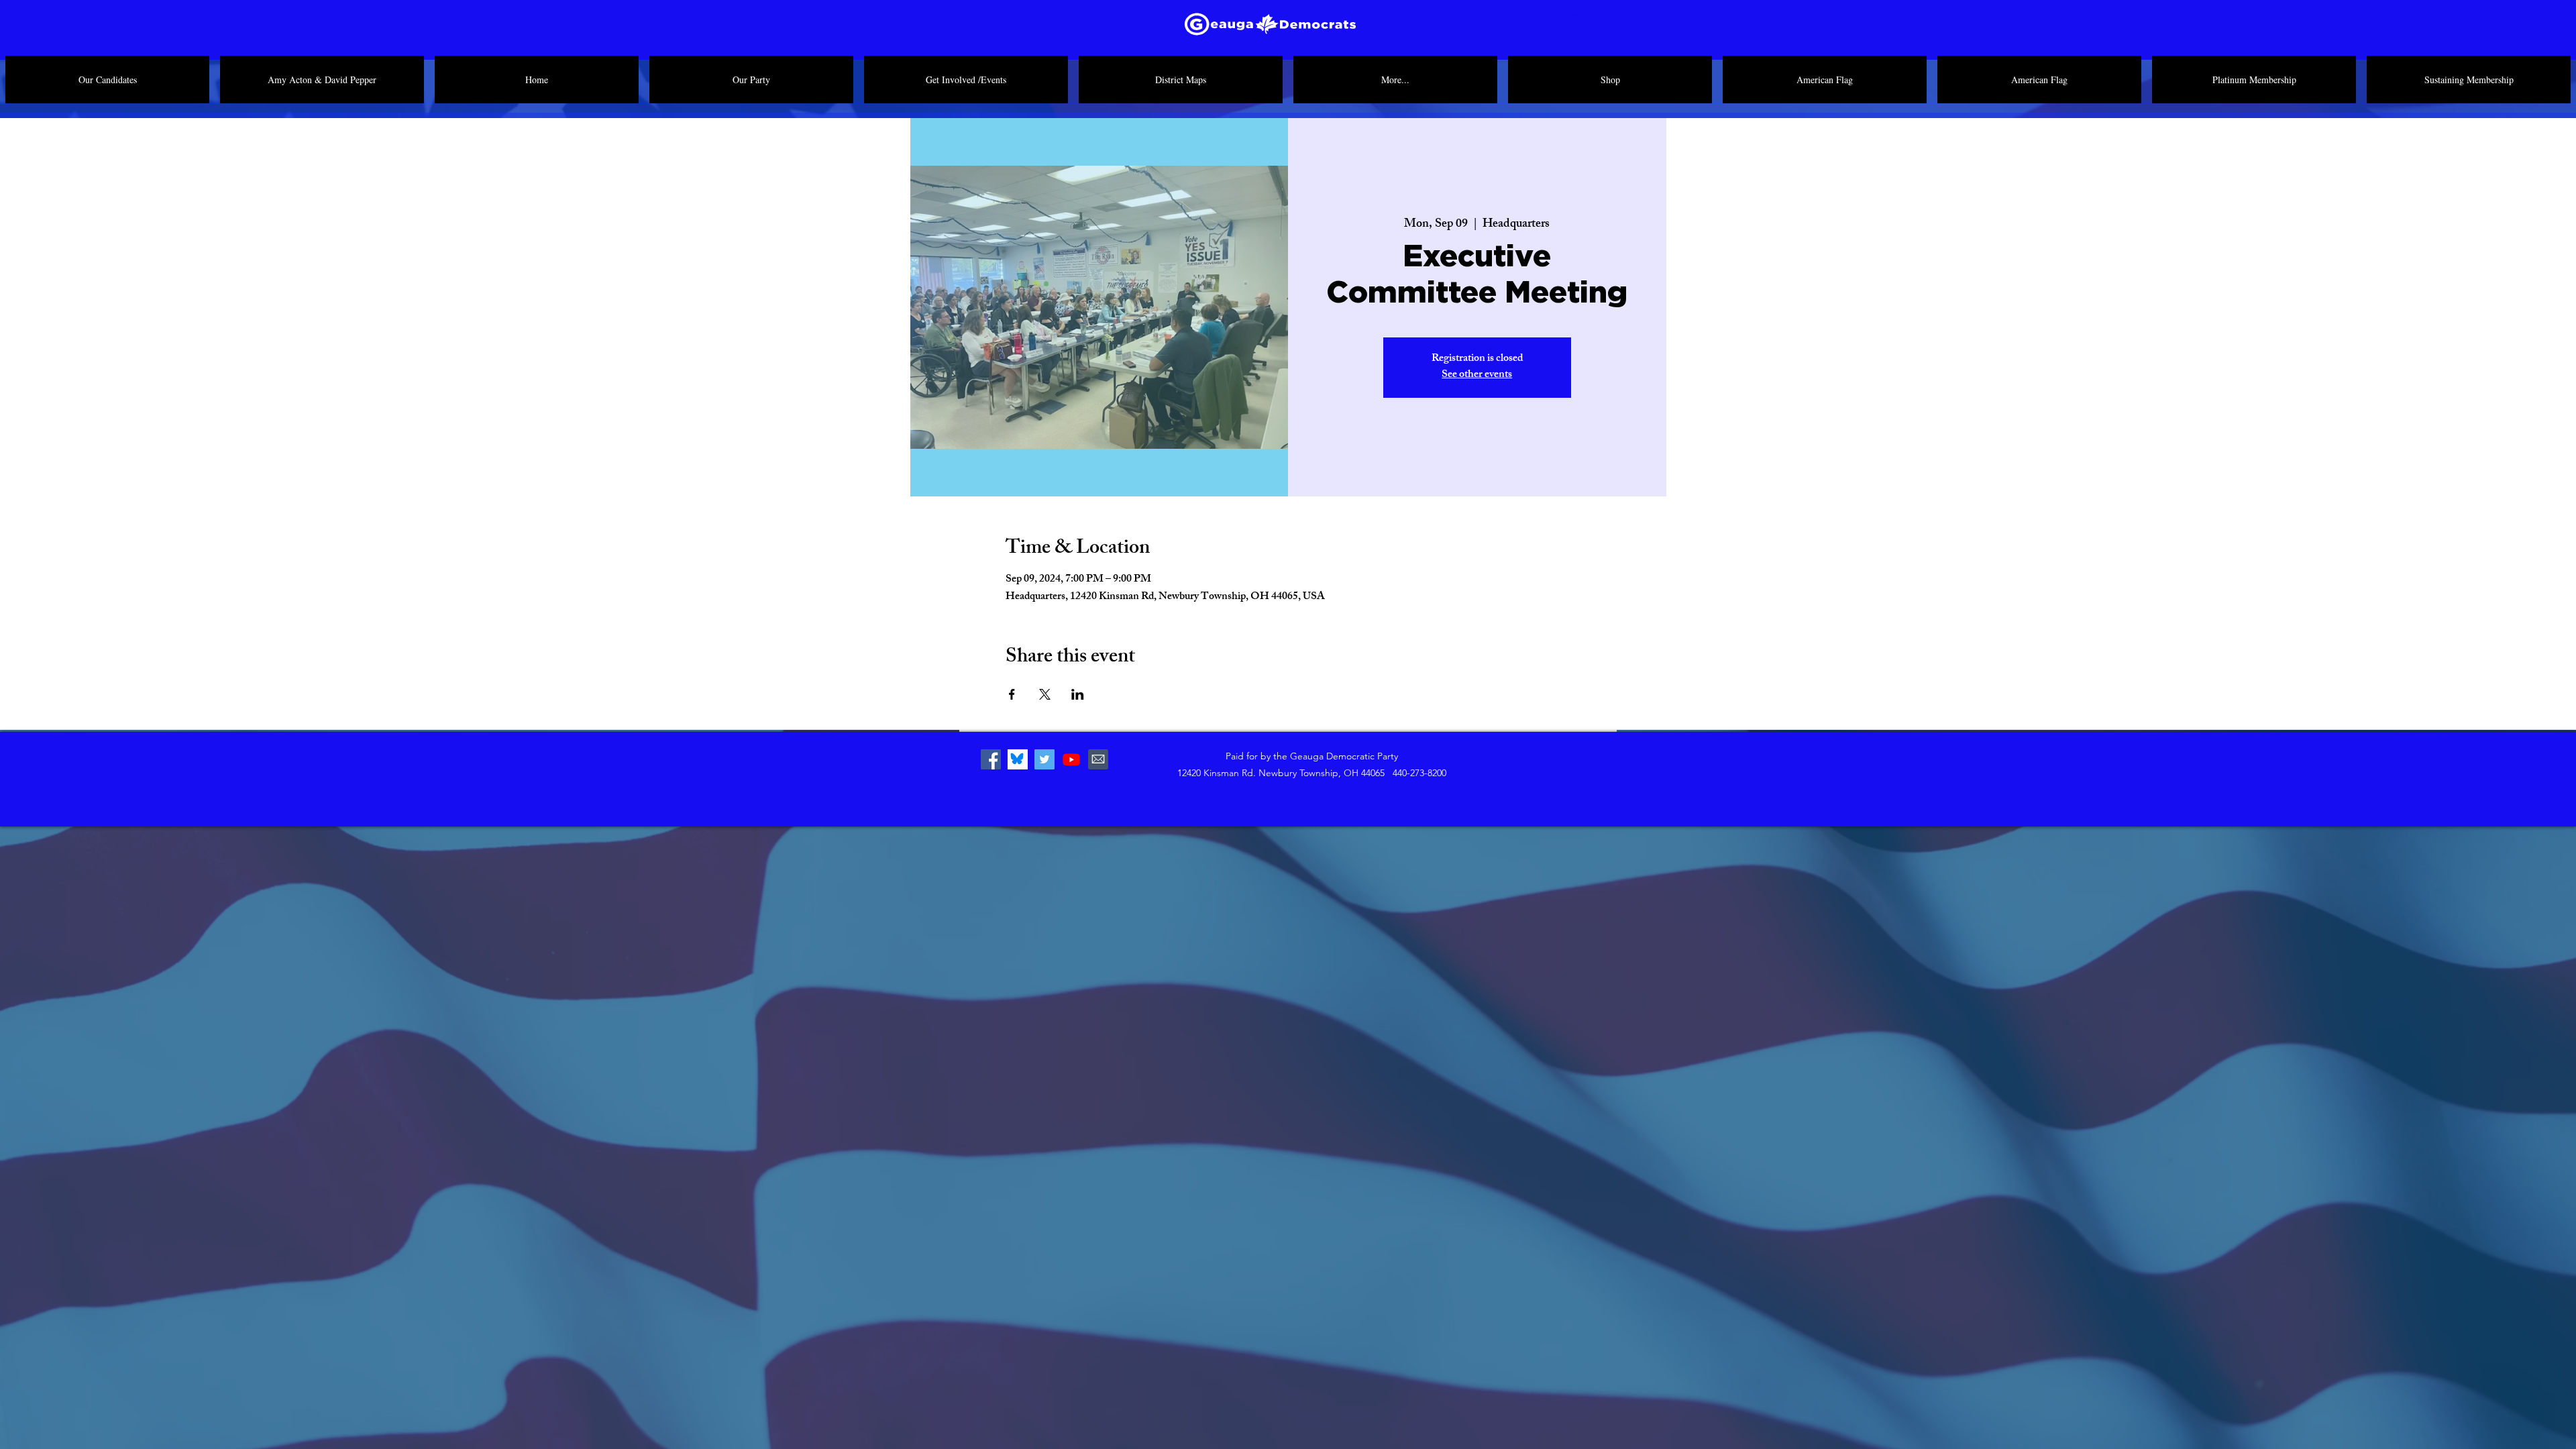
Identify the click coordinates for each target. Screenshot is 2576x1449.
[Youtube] (1071, 759)
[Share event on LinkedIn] (1078, 694)
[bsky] (1018, 759)
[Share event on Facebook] (1012, 694)
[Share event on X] (1045, 694)
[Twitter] (1044, 759)
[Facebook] (991, 759)
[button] (751, 79)
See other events (1477, 375)
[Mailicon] (1098, 759)
